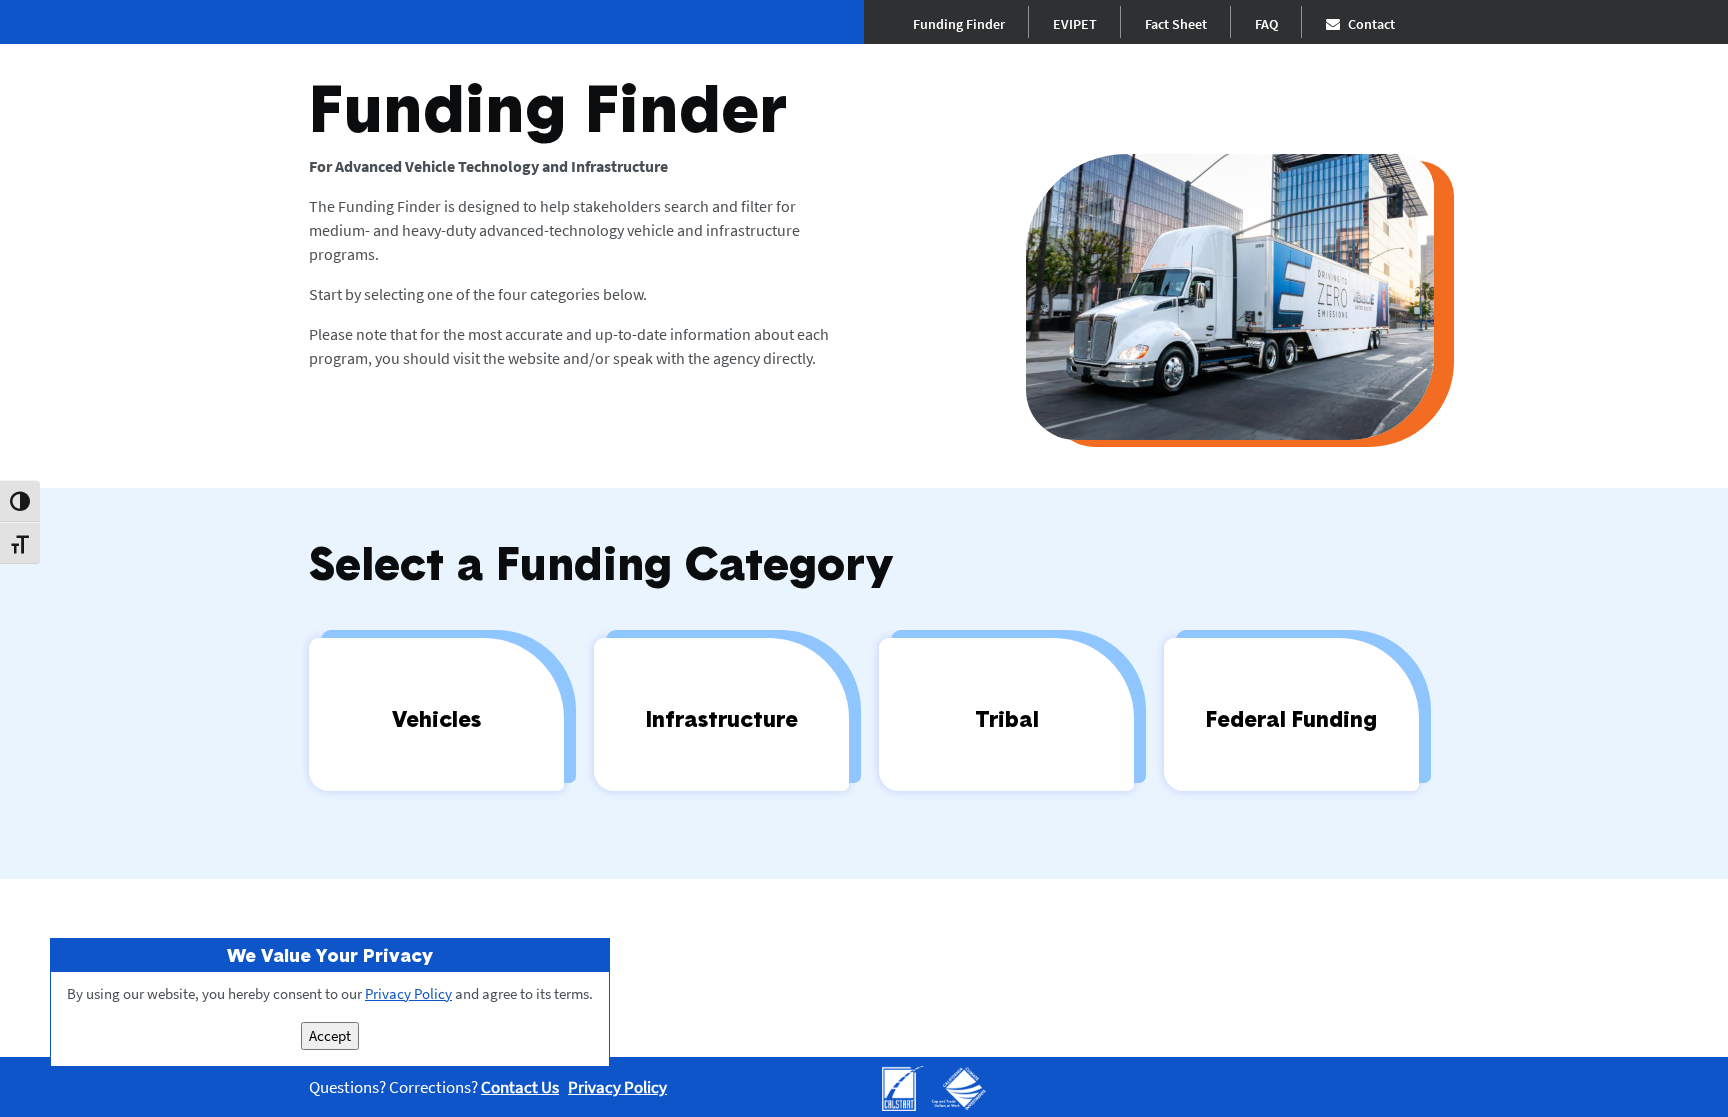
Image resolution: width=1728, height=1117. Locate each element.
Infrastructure (722, 718)
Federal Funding (1291, 718)
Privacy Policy (617, 1087)
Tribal (1007, 718)
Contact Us (520, 1087)
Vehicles (436, 718)
